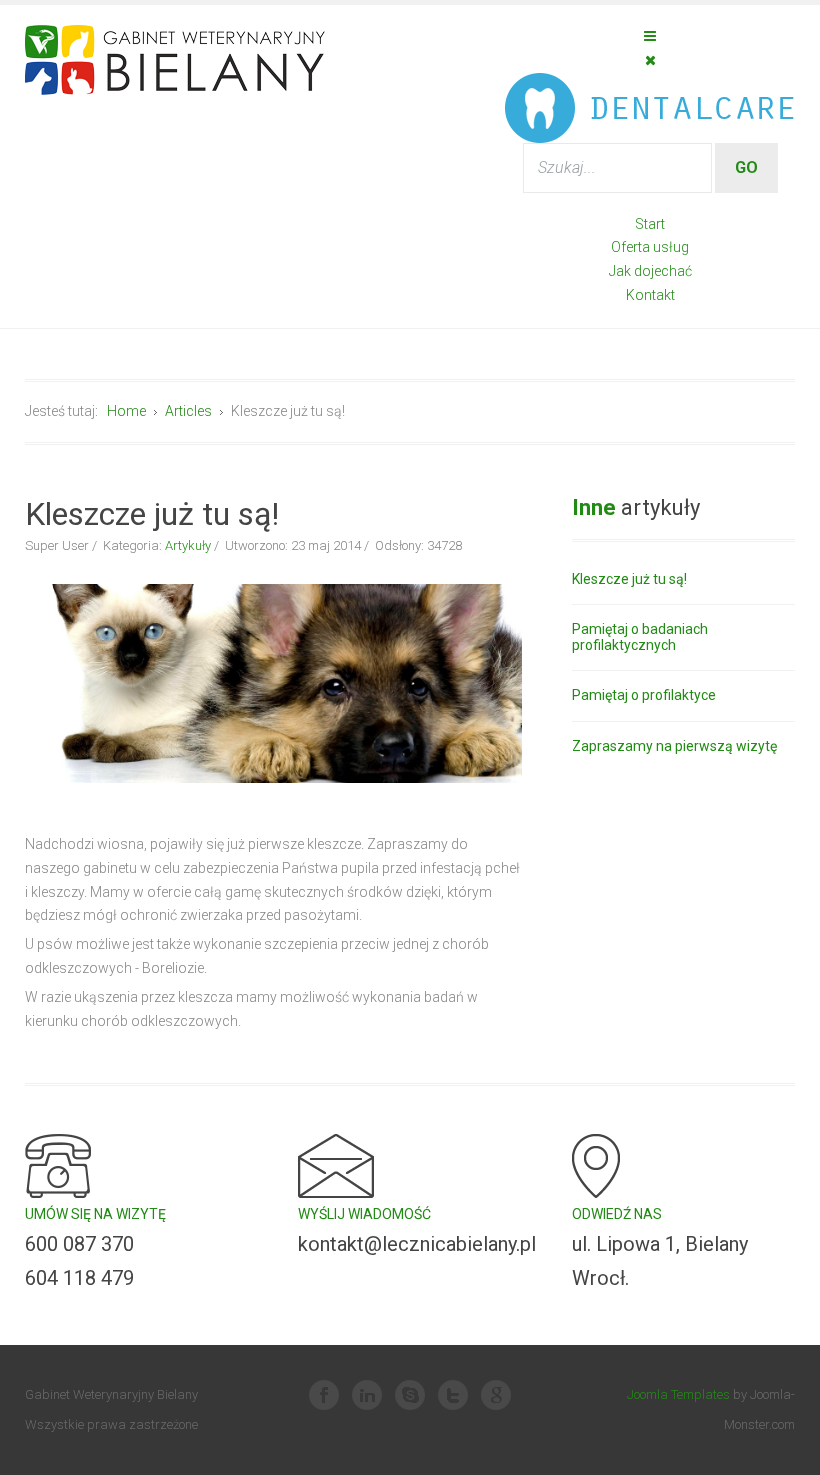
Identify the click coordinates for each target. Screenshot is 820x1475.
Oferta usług (650, 247)
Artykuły (188, 545)
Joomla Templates (678, 1394)
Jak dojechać (650, 271)
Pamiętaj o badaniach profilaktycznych (640, 637)
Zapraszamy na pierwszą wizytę (674, 746)
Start (650, 224)
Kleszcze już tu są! (629, 579)
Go (746, 167)
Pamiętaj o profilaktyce (644, 695)
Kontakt (650, 295)
